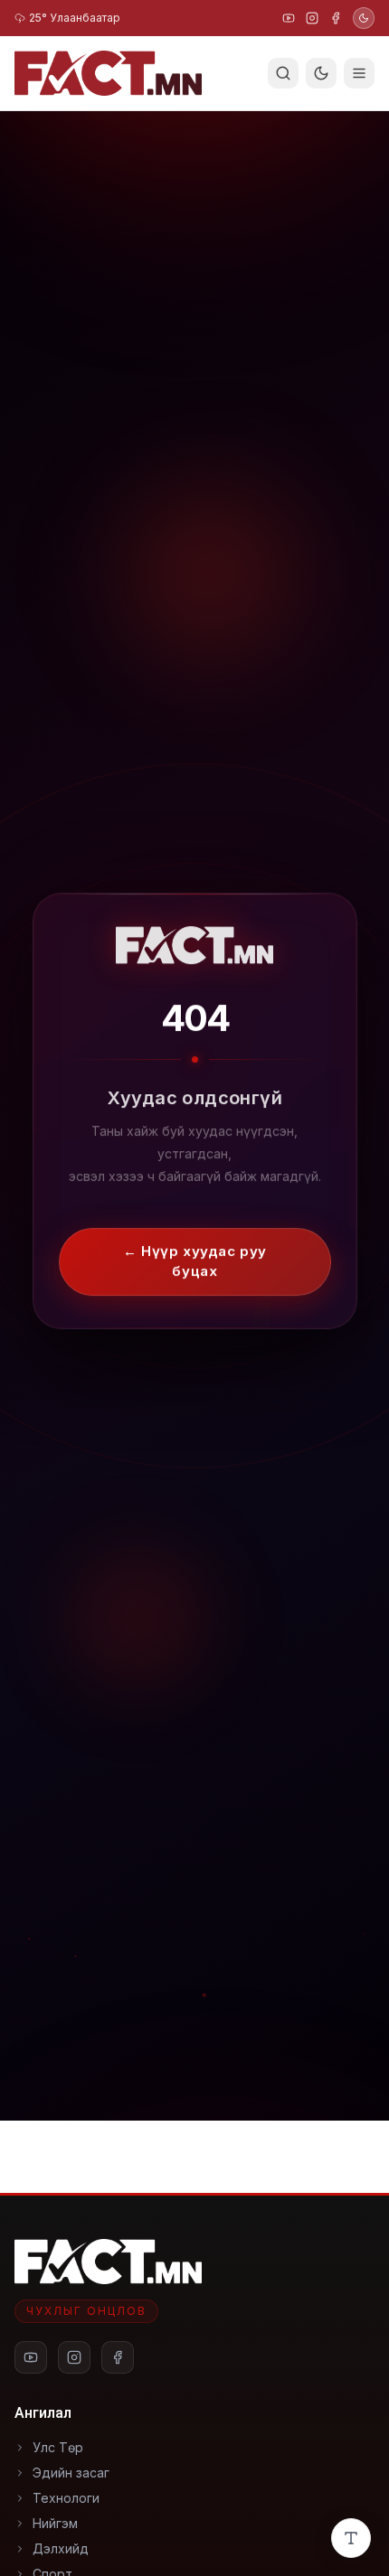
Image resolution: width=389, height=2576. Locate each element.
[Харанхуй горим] (364, 18)
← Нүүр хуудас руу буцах (194, 1250)
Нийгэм (55, 2523)
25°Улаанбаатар (75, 18)
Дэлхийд (61, 2548)
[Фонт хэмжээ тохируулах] (351, 2538)
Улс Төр (58, 2447)
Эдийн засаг (71, 2473)
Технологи (66, 2498)
